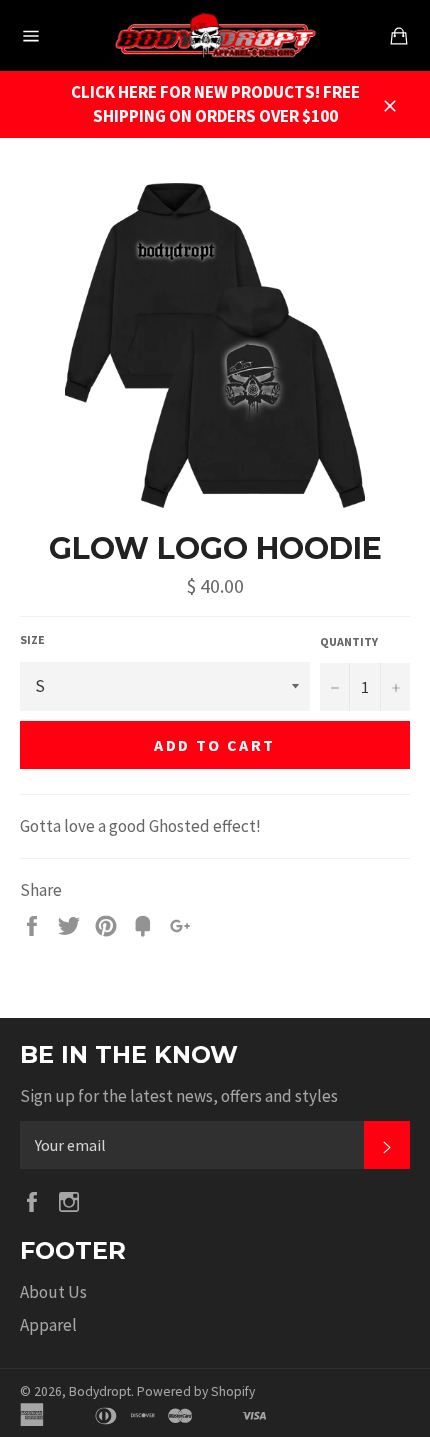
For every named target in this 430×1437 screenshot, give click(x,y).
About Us (53, 1292)
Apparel (48, 1325)
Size (32, 639)
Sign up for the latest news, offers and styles (179, 1096)
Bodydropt (100, 1391)
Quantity (349, 641)
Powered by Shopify (196, 1391)
